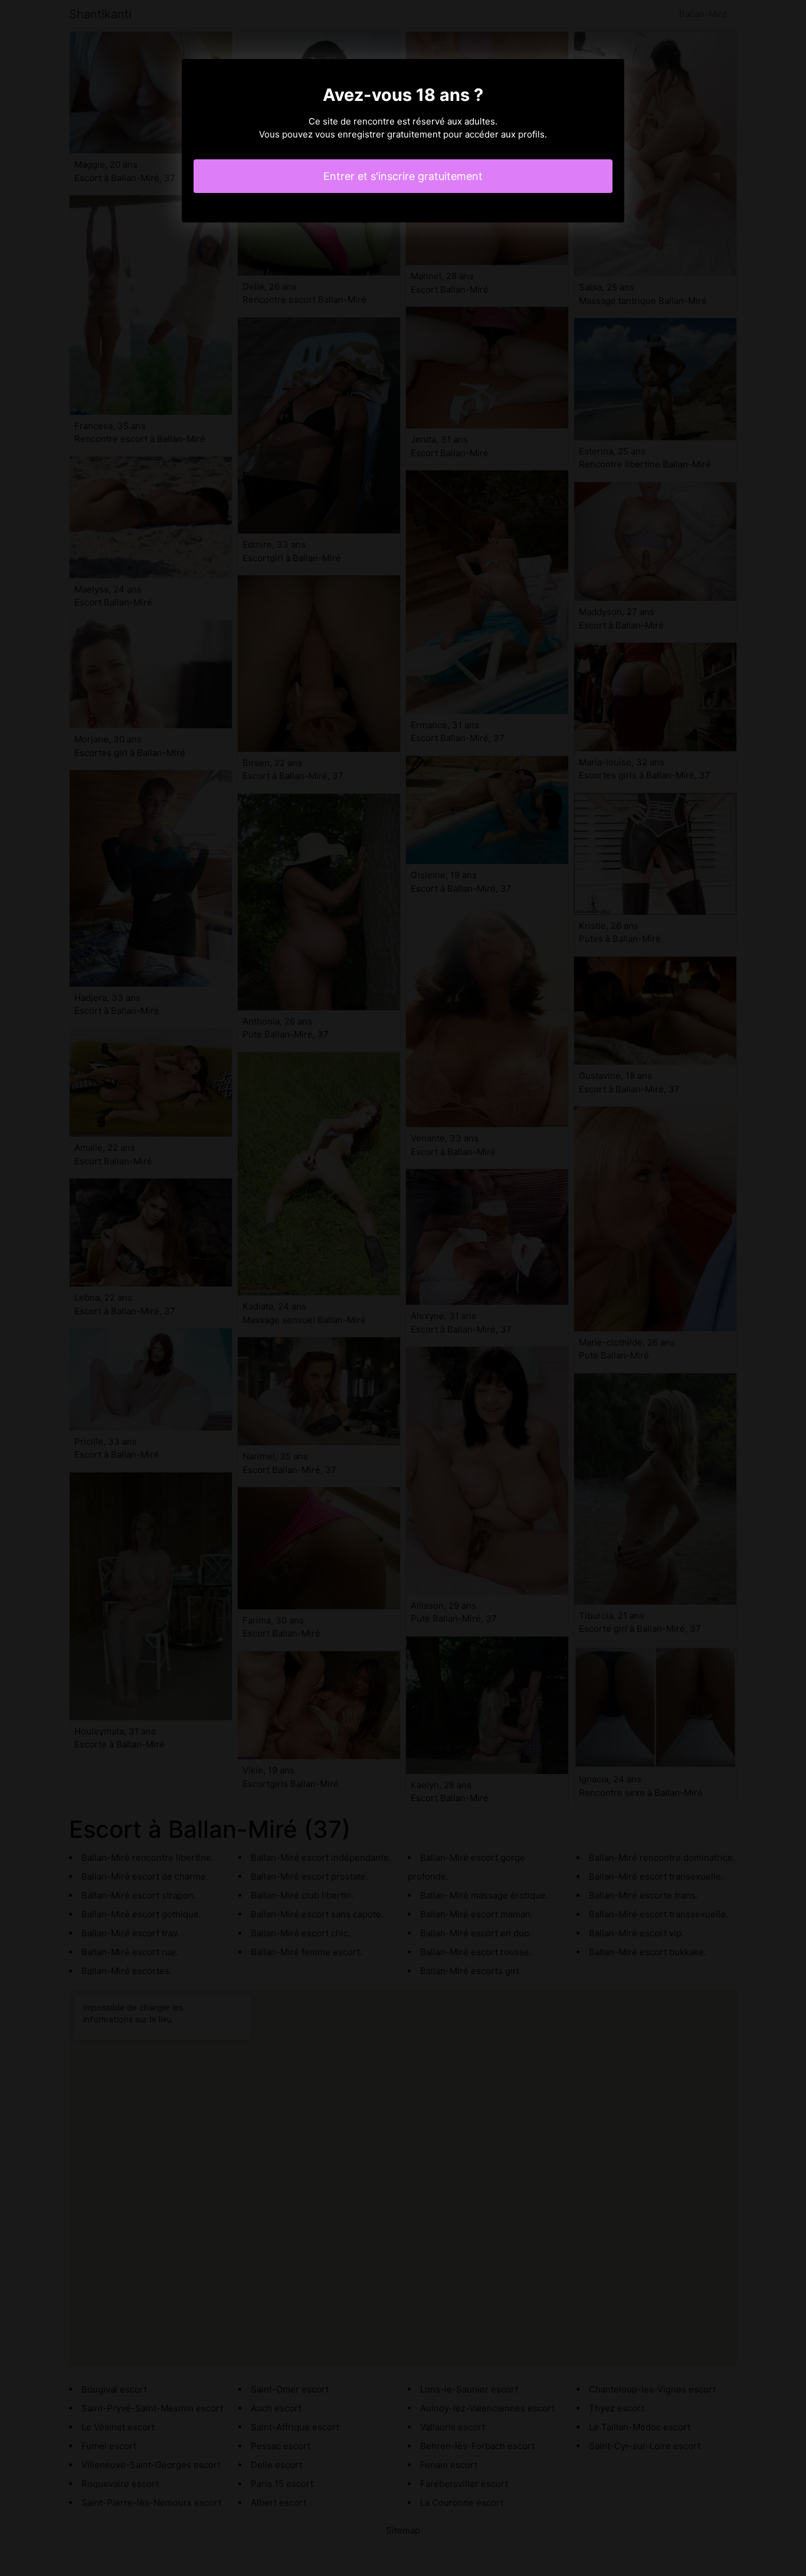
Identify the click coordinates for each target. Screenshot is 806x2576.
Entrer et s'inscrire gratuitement (403, 176)
